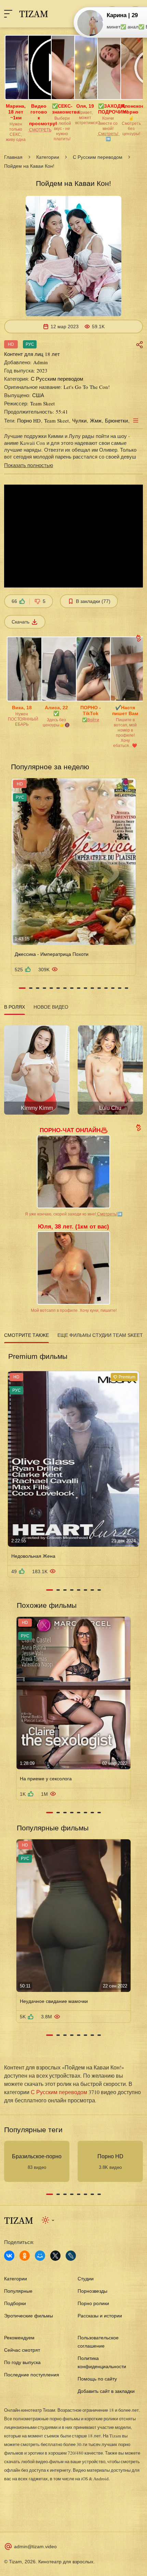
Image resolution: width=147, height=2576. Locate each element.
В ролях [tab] (15, 1007)
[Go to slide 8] (72, 988)
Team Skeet (56, 420)
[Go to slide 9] (79, 988)
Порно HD (29, 420)
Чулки (79, 420)
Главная (13, 157)
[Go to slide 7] (65, 988)
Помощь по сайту (97, 2379)
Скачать (21, 622)
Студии (86, 2279)
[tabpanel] (73, 1068)
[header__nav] (8, 14)
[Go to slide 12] (99, 988)
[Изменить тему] (48, 2220)
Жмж (96, 420)
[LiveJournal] (71, 2256)
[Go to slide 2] (31, 988)
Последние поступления (32, 2375)
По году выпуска (22, 2362)
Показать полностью (29, 465)
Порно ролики (93, 2303)
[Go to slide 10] (85, 988)
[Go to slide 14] (113, 988)
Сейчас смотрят (22, 2350)
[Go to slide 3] (38, 988)
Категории (48, 157)
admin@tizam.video (35, 2547)
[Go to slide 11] (92, 988)
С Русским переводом (98, 157)
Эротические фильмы (29, 2316)
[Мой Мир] (40, 2256)
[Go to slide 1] (22, 988)
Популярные (18, 2291)
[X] (55, 2256)
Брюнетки (116, 420)
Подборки (15, 2303)
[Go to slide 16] (126, 988)
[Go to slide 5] (51, 988)
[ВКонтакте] (9, 2256)
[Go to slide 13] (106, 988)
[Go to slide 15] (120, 988)
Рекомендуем (19, 2338)
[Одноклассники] (25, 2256)
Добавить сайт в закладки (106, 2391)
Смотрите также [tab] (26, 1335)
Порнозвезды (92, 2291)
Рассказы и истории (100, 2316)
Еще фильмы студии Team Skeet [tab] (100, 1335)
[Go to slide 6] (58, 988)
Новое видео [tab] (51, 1007)
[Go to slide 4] (44, 988)
